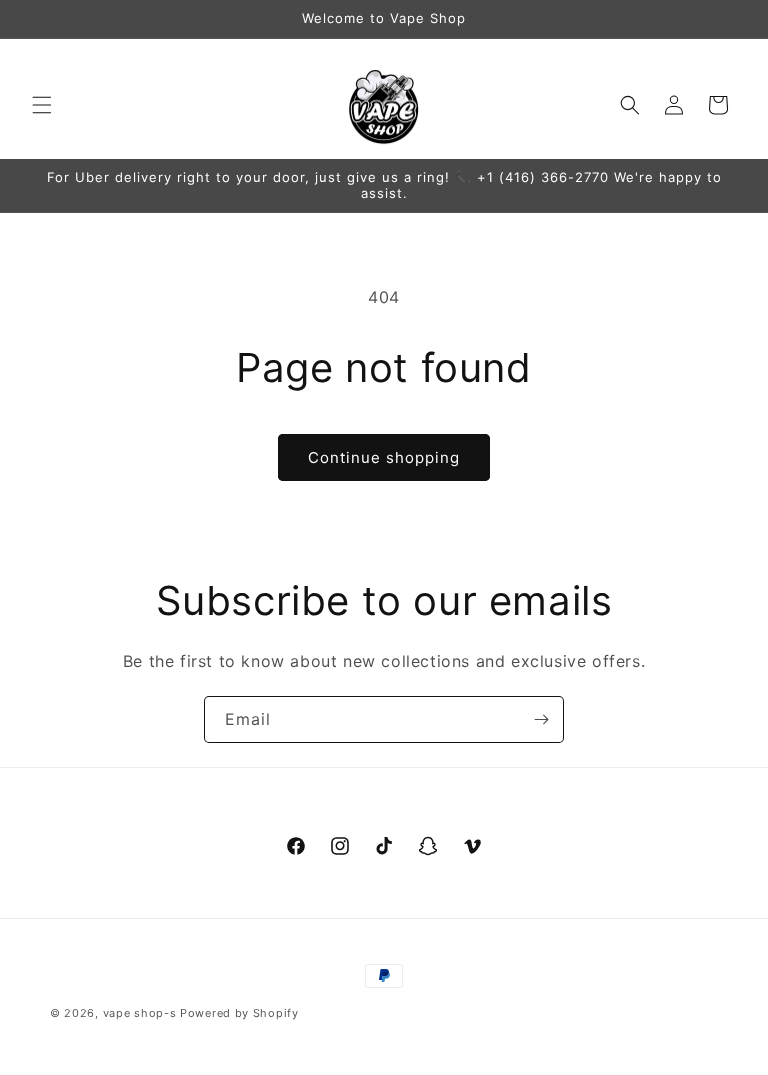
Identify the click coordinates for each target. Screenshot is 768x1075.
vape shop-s (140, 1013)
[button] (42, 105)
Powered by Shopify (239, 1013)
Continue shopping (384, 457)
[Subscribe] (541, 719)
